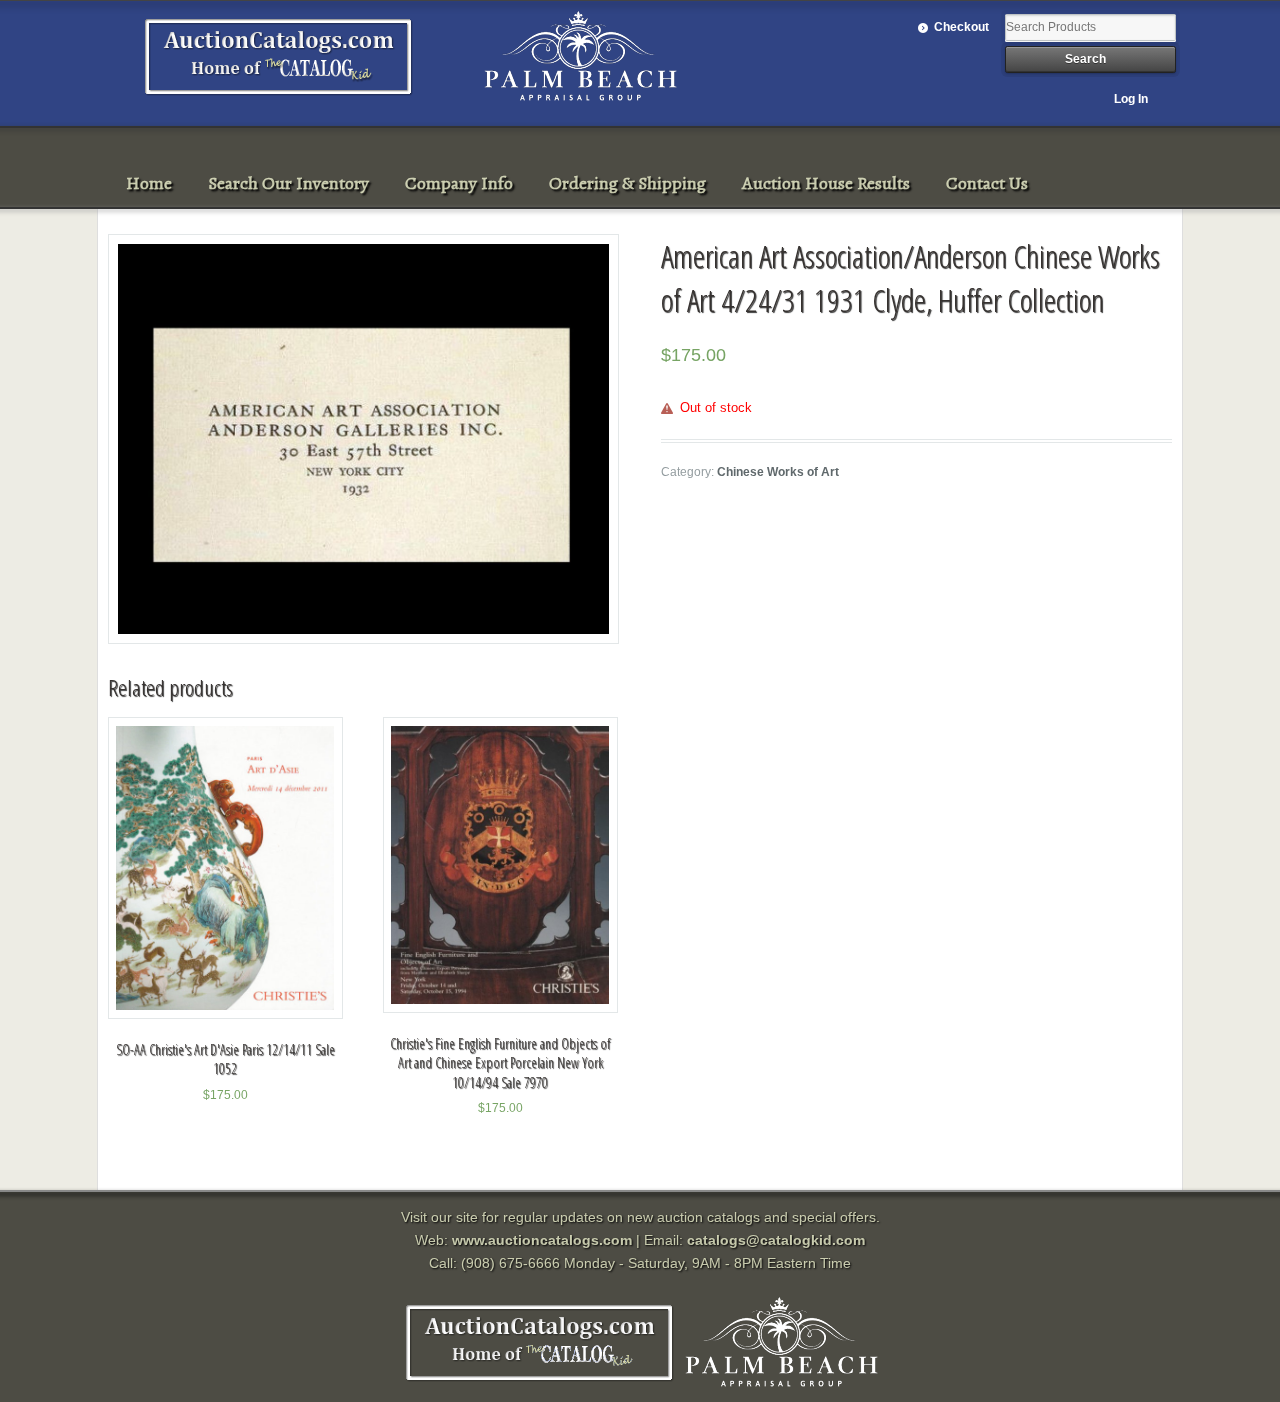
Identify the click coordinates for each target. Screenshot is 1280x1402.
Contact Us (987, 183)
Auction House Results (826, 183)
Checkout (961, 27)
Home (149, 183)
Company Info (459, 183)
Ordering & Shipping (627, 183)
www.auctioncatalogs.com (542, 1240)
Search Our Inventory (288, 183)
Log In (1131, 99)
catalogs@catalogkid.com (776, 1240)
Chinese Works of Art (778, 472)
